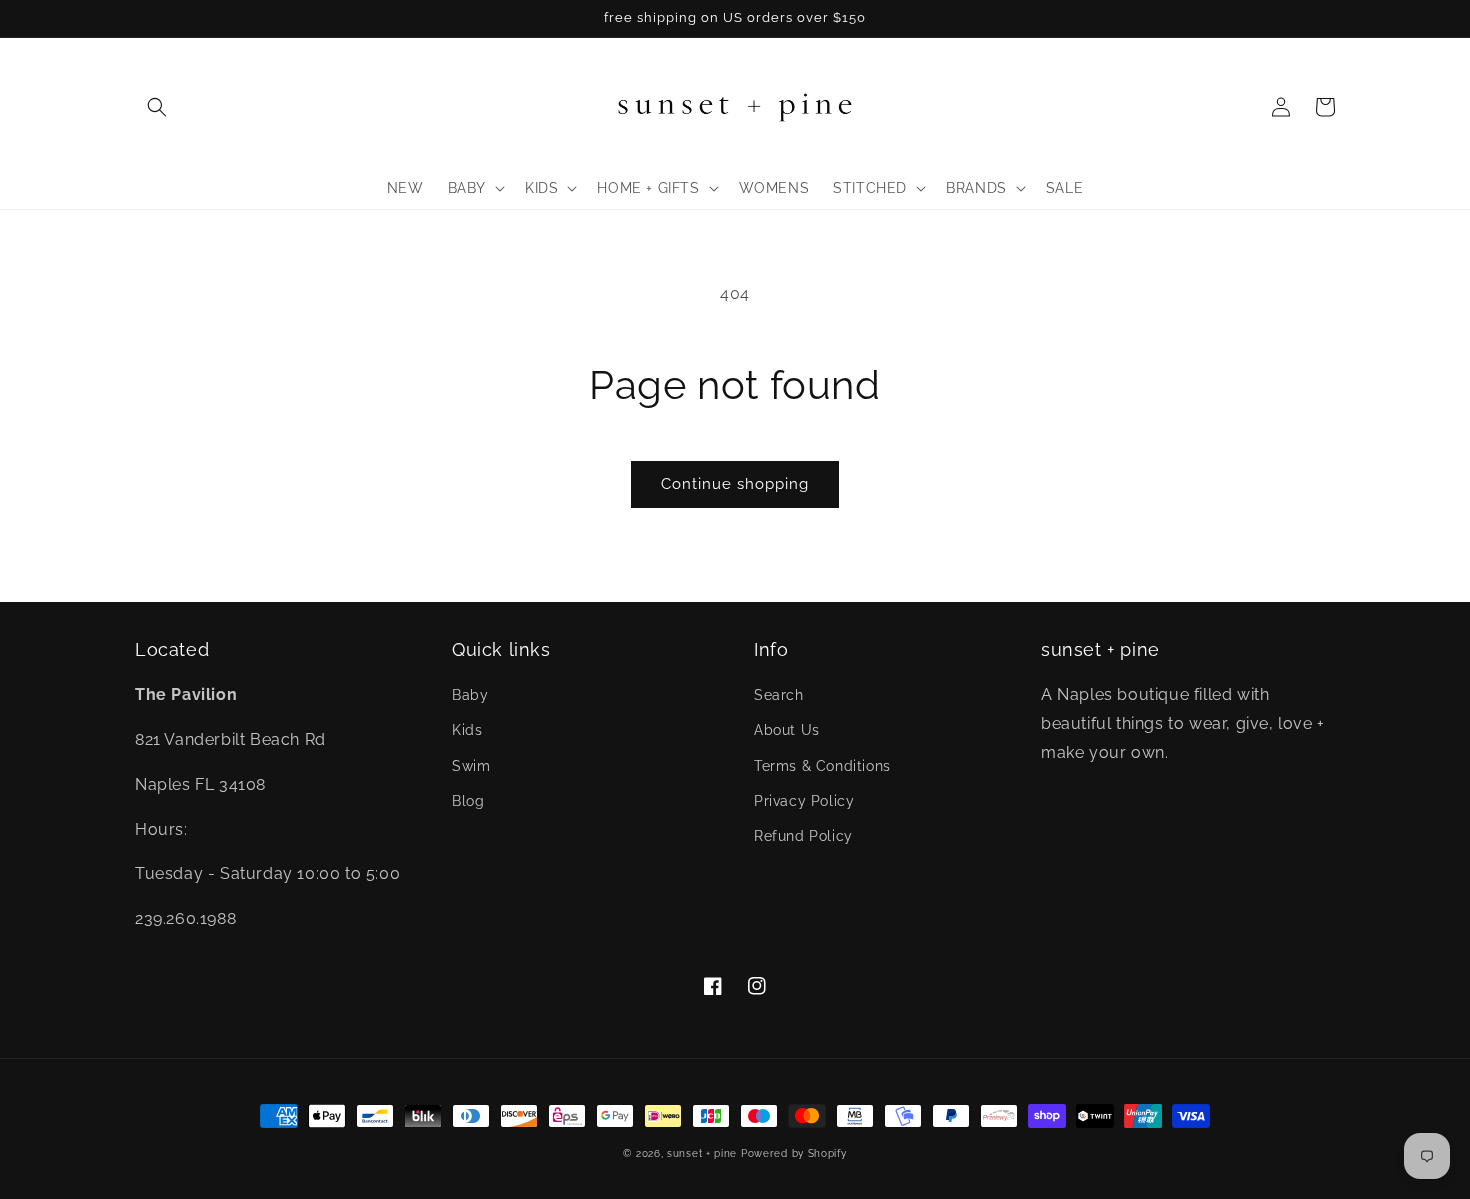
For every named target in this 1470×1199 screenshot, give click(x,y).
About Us (787, 730)
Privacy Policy (804, 801)
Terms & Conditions (822, 766)
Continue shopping (735, 484)
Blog (468, 801)
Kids (467, 730)
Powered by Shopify (794, 1153)
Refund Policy (803, 836)
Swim (471, 766)
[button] (157, 107)
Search (779, 695)
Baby (470, 695)
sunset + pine (702, 1153)
